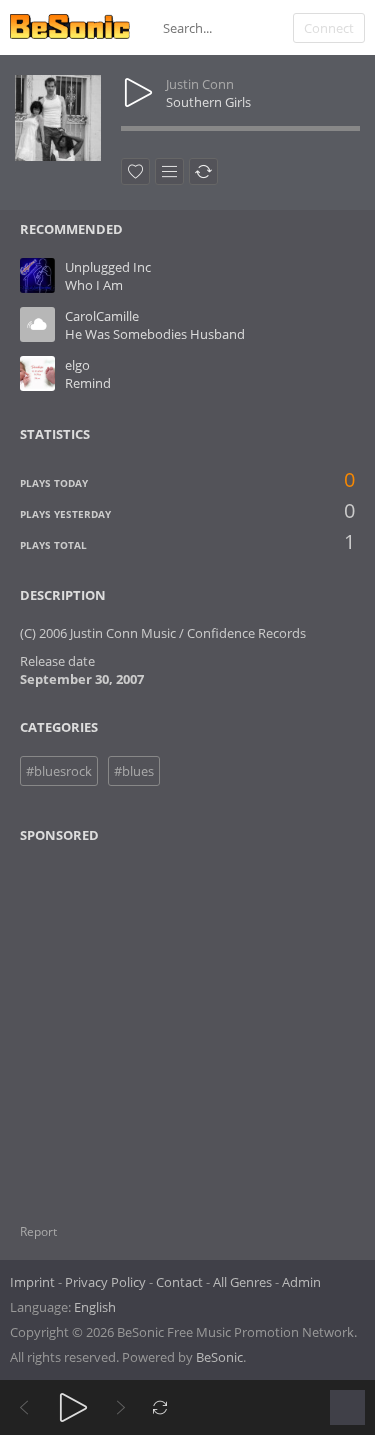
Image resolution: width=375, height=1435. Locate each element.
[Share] (203, 171)
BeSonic (219, 1357)
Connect (329, 28)
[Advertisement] (117, 1021)
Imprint (32, 1282)
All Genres (242, 1282)
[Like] (135, 171)
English (95, 1307)
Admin (301, 1282)
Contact (179, 1282)
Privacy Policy (105, 1282)
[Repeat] (160, 1407)
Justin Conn (200, 84)
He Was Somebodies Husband (155, 334)
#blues (134, 771)
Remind (88, 383)
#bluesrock (59, 771)
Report (38, 1231)
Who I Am (94, 285)
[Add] (169, 171)
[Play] (73, 1407)
